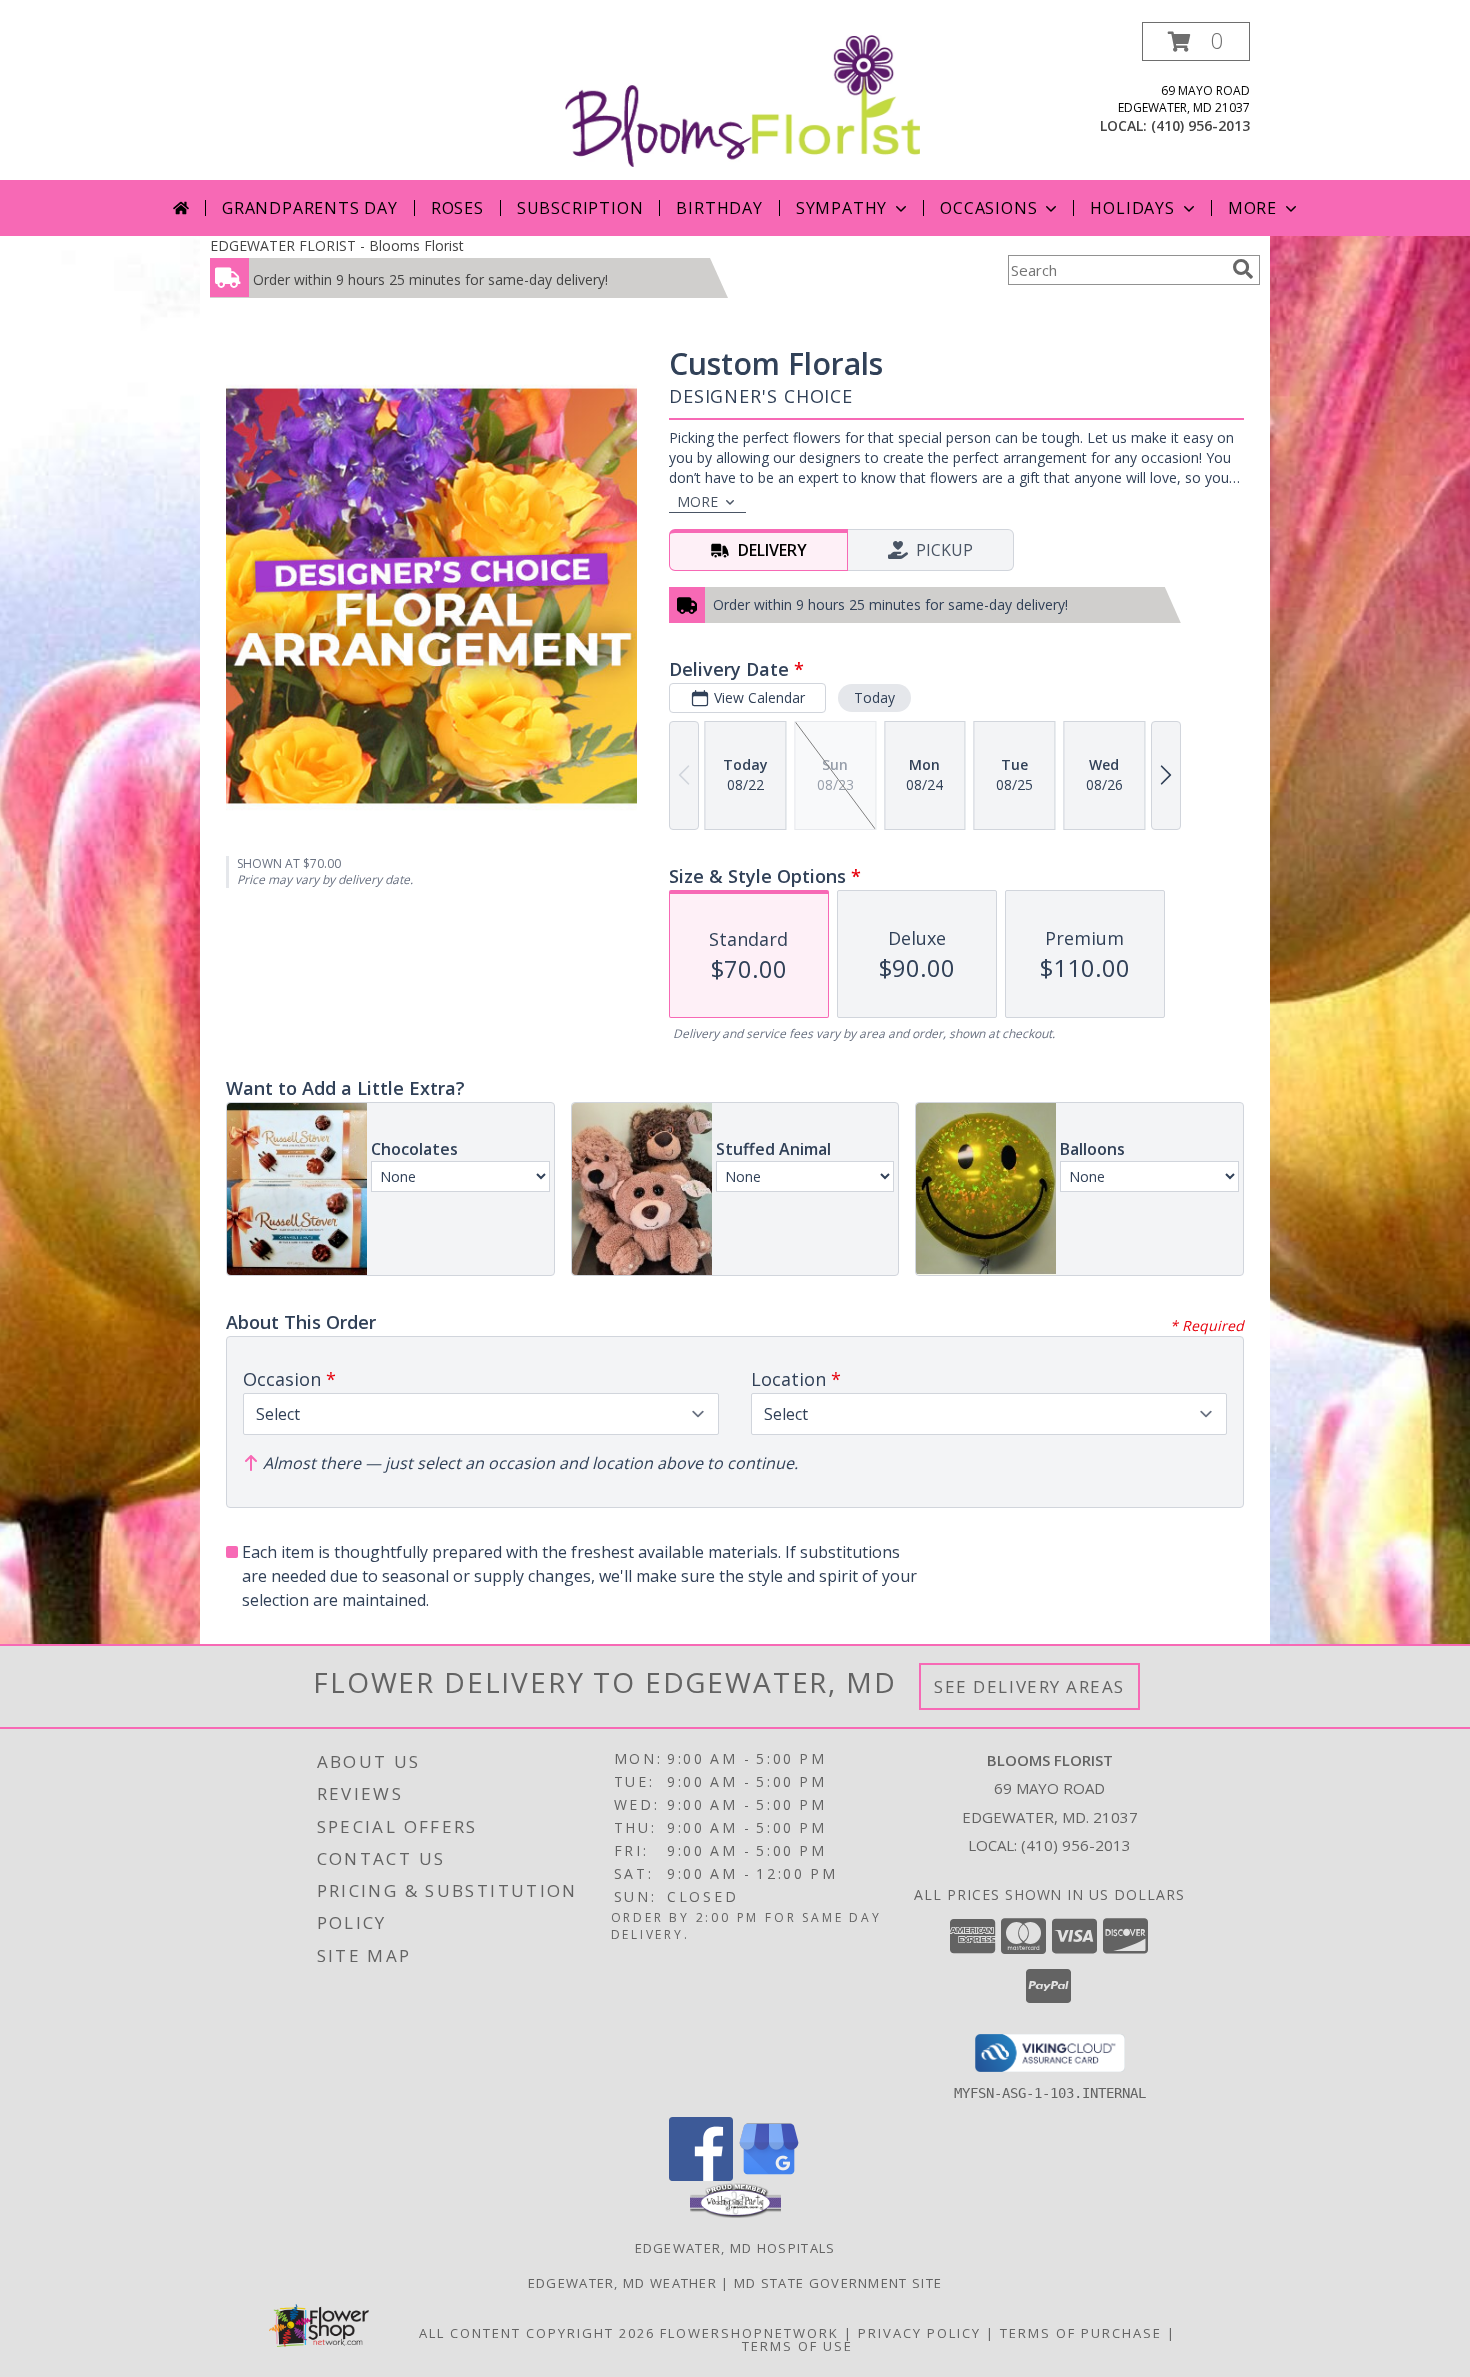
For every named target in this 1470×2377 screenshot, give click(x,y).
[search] (1243, 269)
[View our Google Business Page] (769, 2175)
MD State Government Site (838, 2283)
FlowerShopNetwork (749, 2333)
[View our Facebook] (701, 2175)
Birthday (719, 208)
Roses (457, 208)
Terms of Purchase (1081, 2333)
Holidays (1132, 208)
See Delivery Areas (1029, 1686)
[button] (1196, 41)
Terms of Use (797, 2346)
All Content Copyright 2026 (537, 2333)
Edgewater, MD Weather (622, 2283)
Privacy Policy (919, 2333)
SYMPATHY (841, 208)
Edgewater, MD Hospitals (735, 2248)
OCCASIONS (988, 208)
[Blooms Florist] (742, 99)
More (1252, 208)
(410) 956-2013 (1200, 125)
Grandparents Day (310, 208)
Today (874, 697)
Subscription (580, 208)
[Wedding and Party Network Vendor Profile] (735, 2213)
